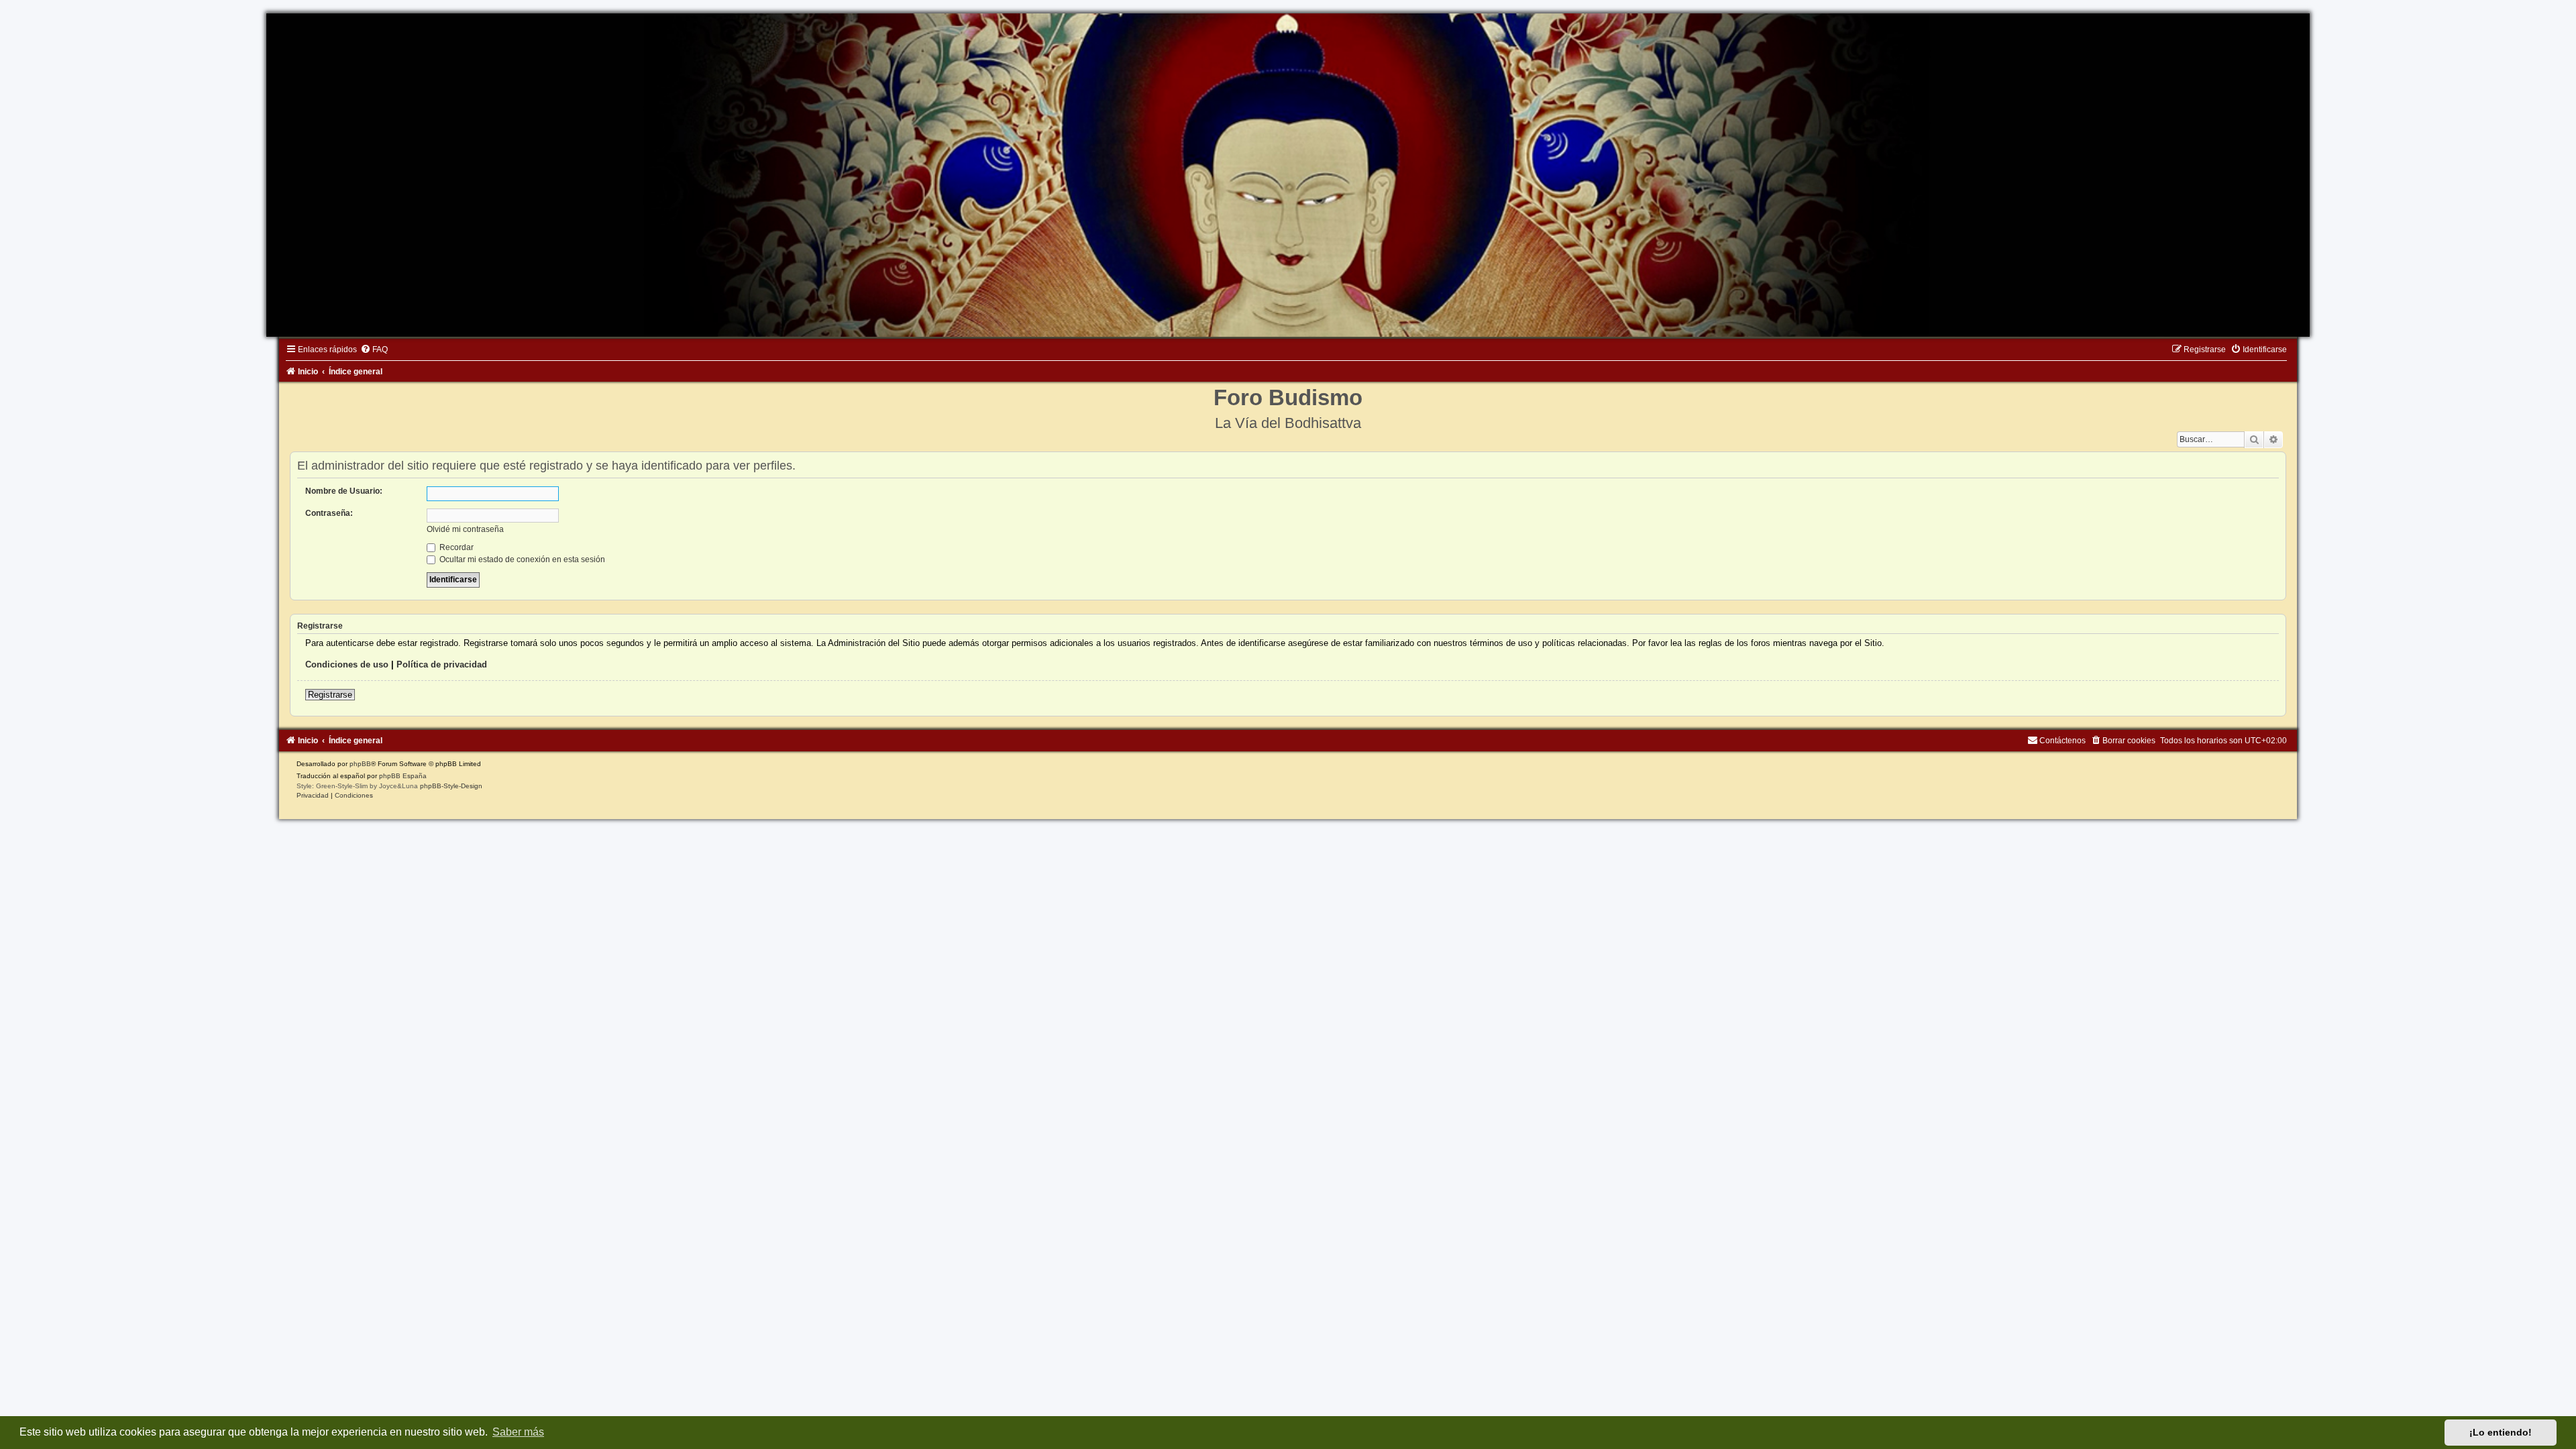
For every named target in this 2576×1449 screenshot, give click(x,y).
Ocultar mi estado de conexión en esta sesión (521, 559)
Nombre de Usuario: (344, 491)
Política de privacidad (442, 664)
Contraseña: (329, 513)
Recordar (455, 547)
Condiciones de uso (347, 664)
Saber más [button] (518, 1432)
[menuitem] (374, 350)
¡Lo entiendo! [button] (2501, 1432)
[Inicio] (1288, 175)
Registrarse (330, 695)
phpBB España (403, 776)
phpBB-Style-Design (451, 786)
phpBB (360, 764)
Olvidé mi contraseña (465, 529)
